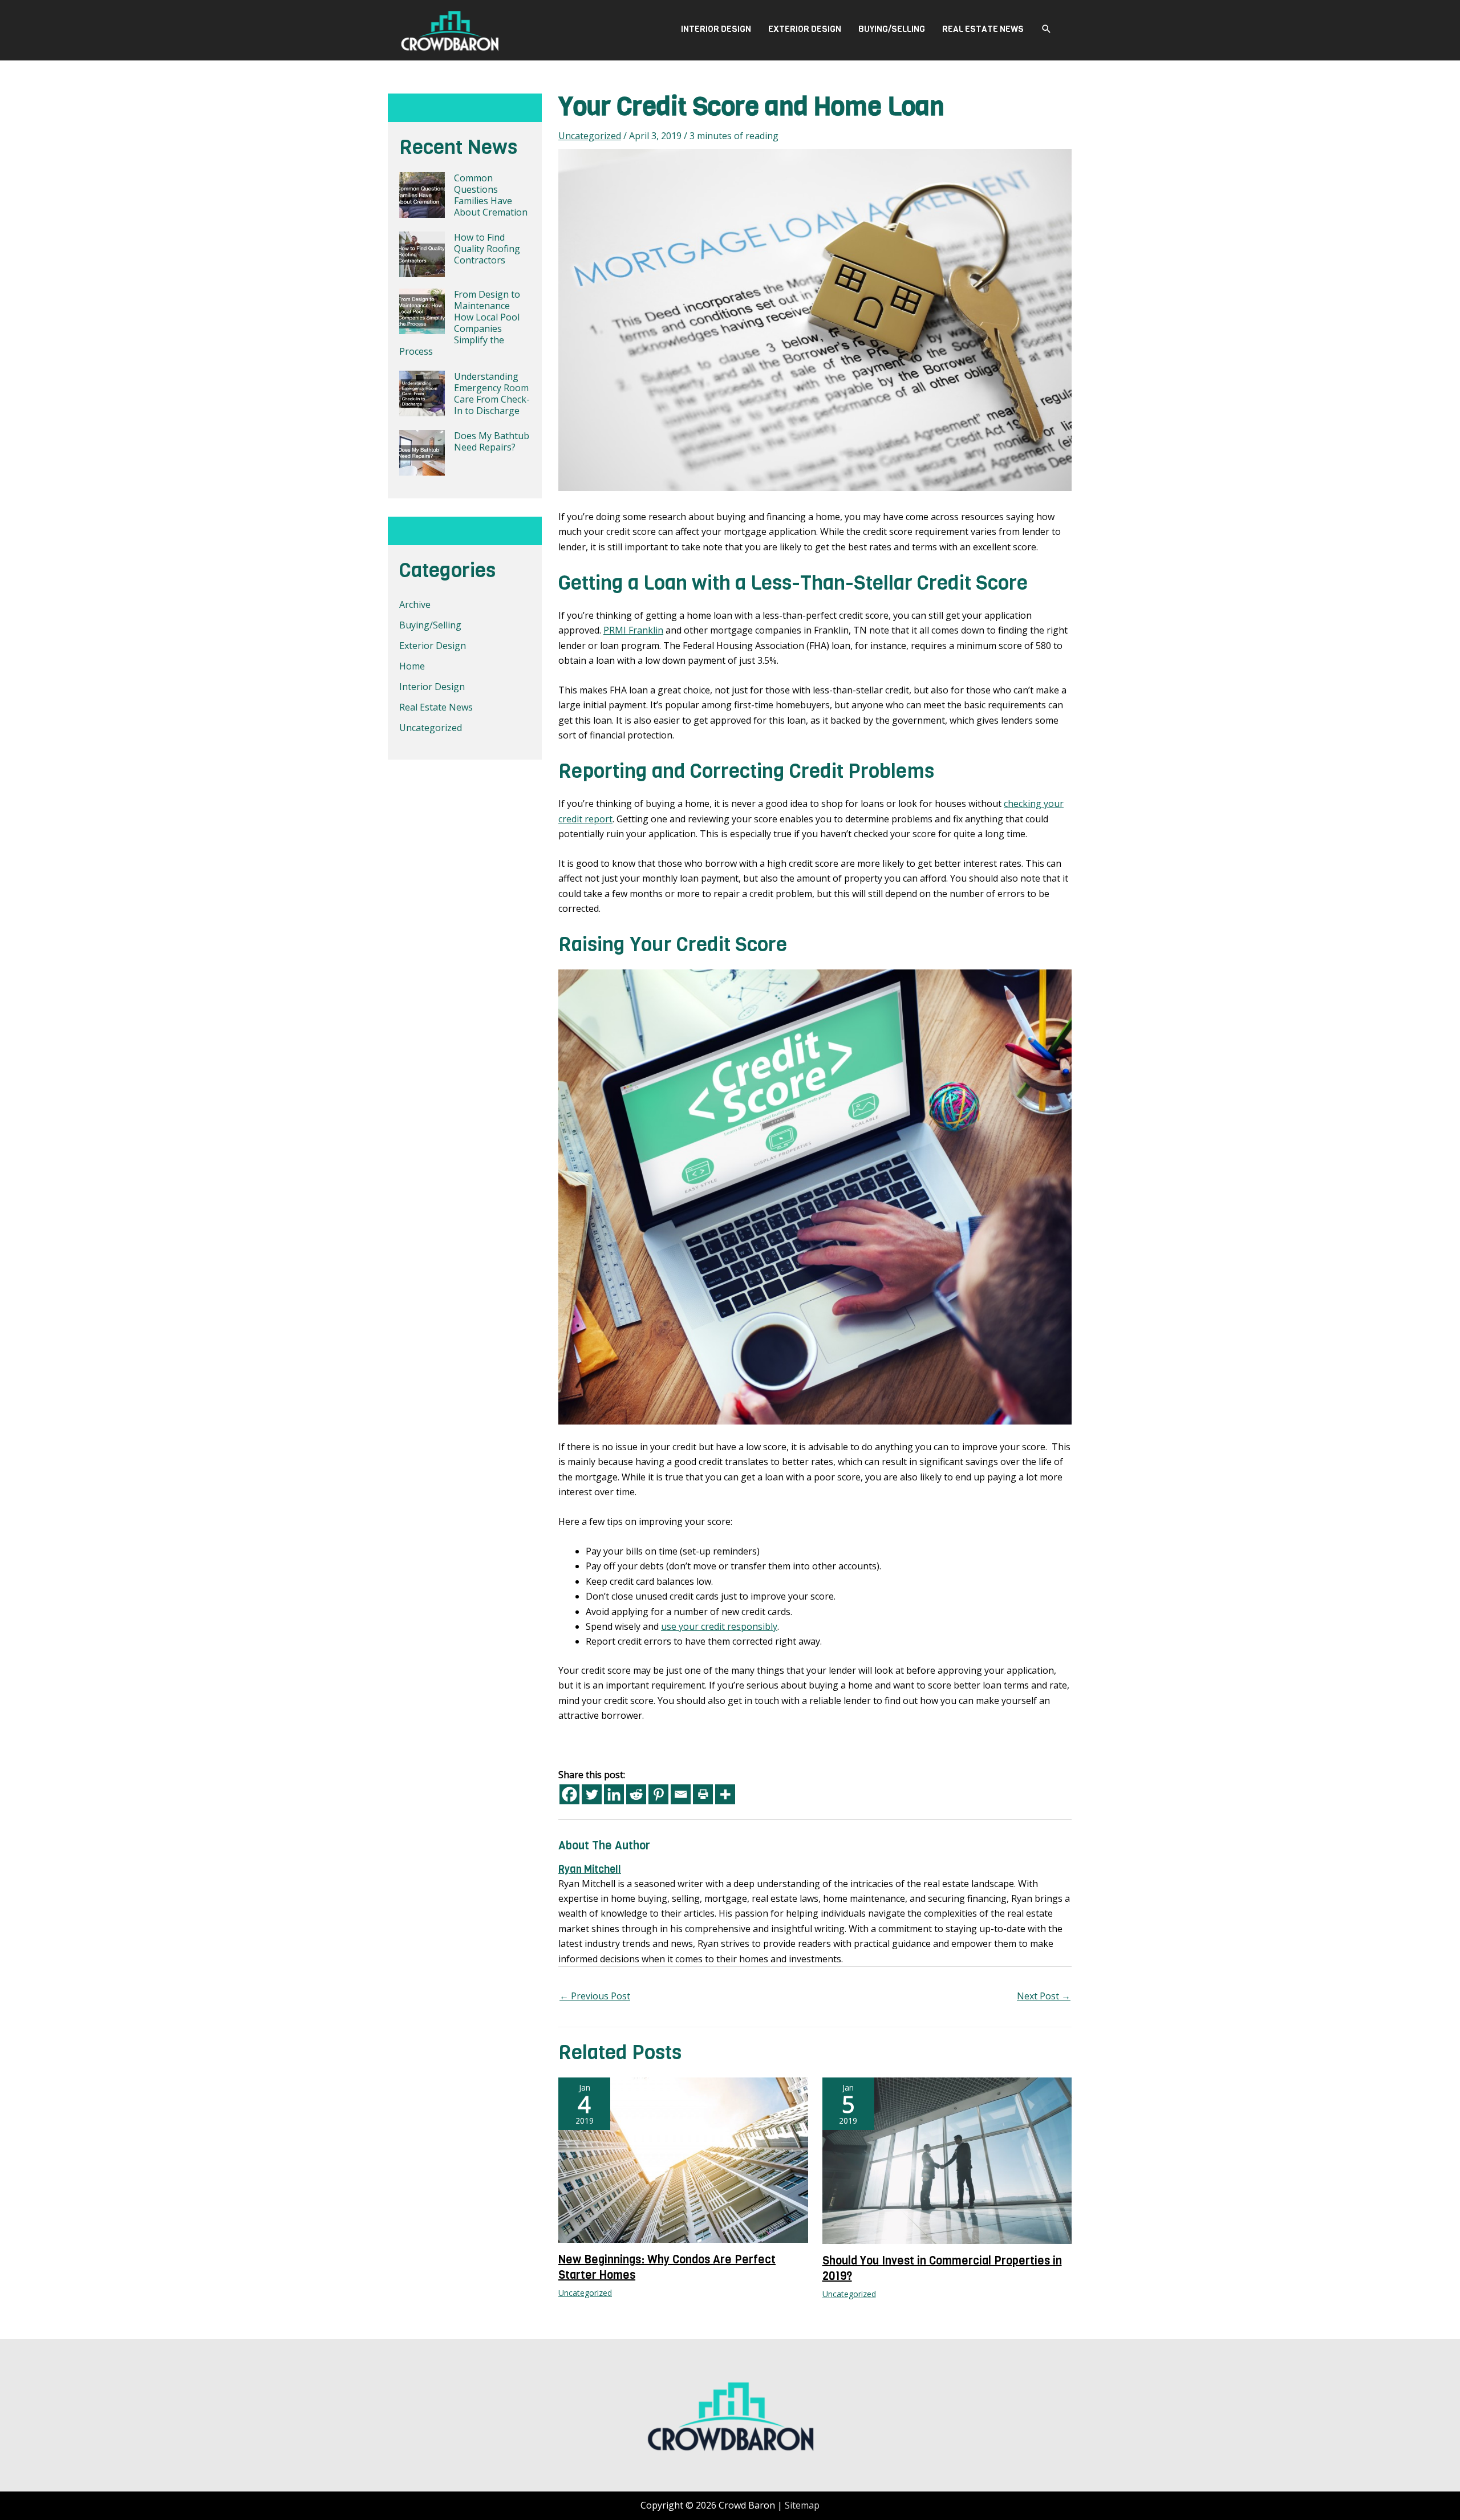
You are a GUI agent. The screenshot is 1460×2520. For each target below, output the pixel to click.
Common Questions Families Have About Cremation (491, 195)
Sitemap (802, 2505)
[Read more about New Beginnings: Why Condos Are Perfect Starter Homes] (683, 2160)
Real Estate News (983, 29)
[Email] (681, 1794)
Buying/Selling (892, 29)
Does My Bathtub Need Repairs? (492, 441)
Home (412, 666)
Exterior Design (805, 29)
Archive (415, 604)
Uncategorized (431, 728)
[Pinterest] (658, 1794)
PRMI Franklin (633, 630)
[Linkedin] (614, 1794)
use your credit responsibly (719, 1626)
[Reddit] (636, 1794)
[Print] (703, 1794)
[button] (1047, 29)
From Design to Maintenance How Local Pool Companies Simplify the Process (460, 323)
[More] (725, 1794)
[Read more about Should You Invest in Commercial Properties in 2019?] (947, 2160)
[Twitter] (592, 1794)
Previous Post (595, 1996)
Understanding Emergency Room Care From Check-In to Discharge (492, 393)
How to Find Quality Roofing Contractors (487, 249)
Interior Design (716, 29)
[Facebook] (569, 1794)
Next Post (1044, 1996)
